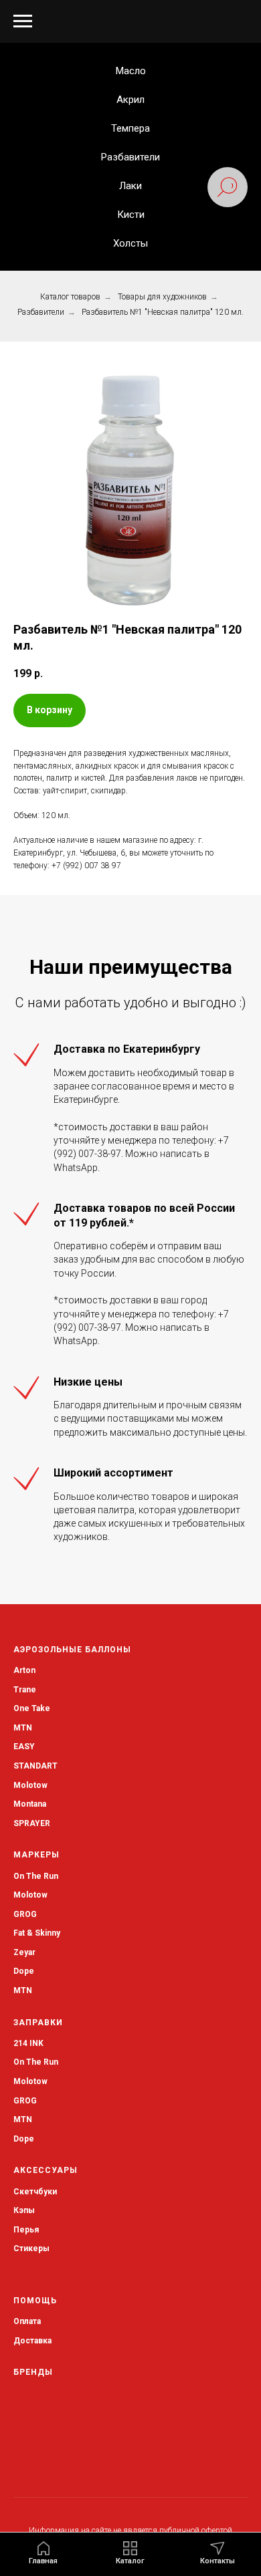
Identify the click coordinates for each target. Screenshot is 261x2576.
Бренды (33, 2372)
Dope (24, 1971)
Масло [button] (131, 71)
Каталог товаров (70, 297)
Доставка (32, 2341)
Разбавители (130, 157)
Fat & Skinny (37, 1933)
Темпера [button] (130, 128)
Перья (26, 2230)
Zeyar (24, 1952)
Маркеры (36, 1855)
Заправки (38, 2023)
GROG (25, 1914)
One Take (32, 1708)
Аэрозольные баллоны (72, 1650)
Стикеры (31, 2248)
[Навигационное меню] (23, 21)
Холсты (130, 243)
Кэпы (24, 2210)
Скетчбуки (35, 2192)
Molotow (30, 1895)
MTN (23, 1728)
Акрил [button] (130, 100)
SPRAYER (32, 1823)
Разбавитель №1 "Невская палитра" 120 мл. (163, 312)
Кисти (131, 215)
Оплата (27, 2321)
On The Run (36, 1876)
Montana (30, 1804)
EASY (24, 1747)
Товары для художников (162, 297)
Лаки (130, 186)
